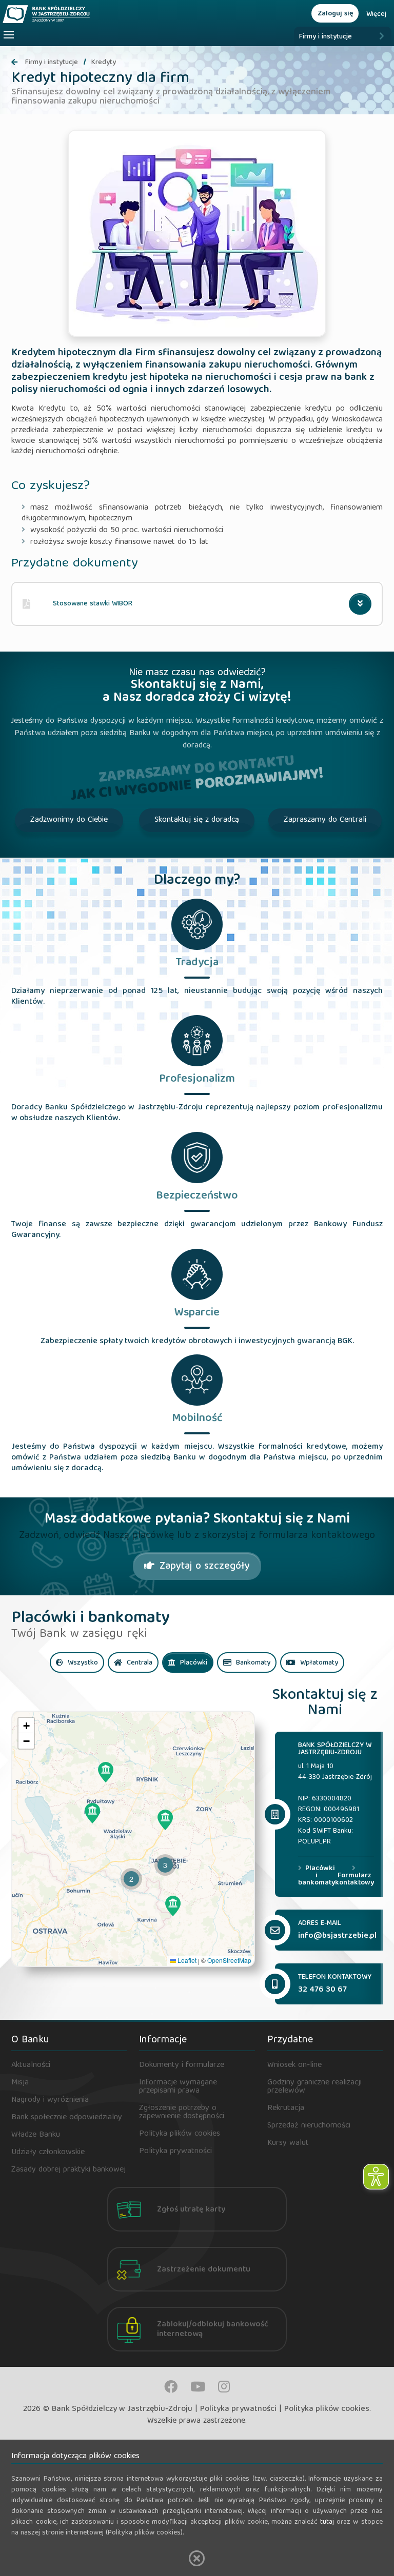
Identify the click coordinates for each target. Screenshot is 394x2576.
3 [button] (165, 1865)
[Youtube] (198, 2387)
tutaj (327, 2522)
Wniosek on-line (294, 2065)
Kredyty (104, 63)
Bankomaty (252, 1663)
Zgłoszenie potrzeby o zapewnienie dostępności (182, 2113)
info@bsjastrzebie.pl (337, 1936)
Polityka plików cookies (180, 2134)
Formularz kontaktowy (354, 1878)
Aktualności (31, 2065)
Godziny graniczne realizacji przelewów (314, 2087)
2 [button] (131, 1879)
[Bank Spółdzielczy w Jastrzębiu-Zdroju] (83, 14)
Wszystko (82, 1663)
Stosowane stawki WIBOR (93, 604)
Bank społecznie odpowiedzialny (67, 2118)
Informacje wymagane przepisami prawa (178, 2087)
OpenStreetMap (229, 1960)
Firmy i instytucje (326, 37)
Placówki (193, 1663)
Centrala (139, 1663)
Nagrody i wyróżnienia (50, 2100)
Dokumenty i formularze (182, 2065)
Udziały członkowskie (48, 2153)
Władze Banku (36, 2135)
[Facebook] (171, 2387)
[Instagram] (224, 2387)
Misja (20, 2083)
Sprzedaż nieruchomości (309, 2126)
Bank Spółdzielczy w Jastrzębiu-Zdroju (122, 2409)
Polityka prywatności (175, 2152)
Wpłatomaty (318, 1663)
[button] (106, 1772)
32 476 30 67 (322, 1990)
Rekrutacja (286, 2108)
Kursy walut (288, 2143)
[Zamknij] (197, 2558)
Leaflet (186, 1960)
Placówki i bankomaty (317, 1876)
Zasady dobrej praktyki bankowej (68, 2170)
